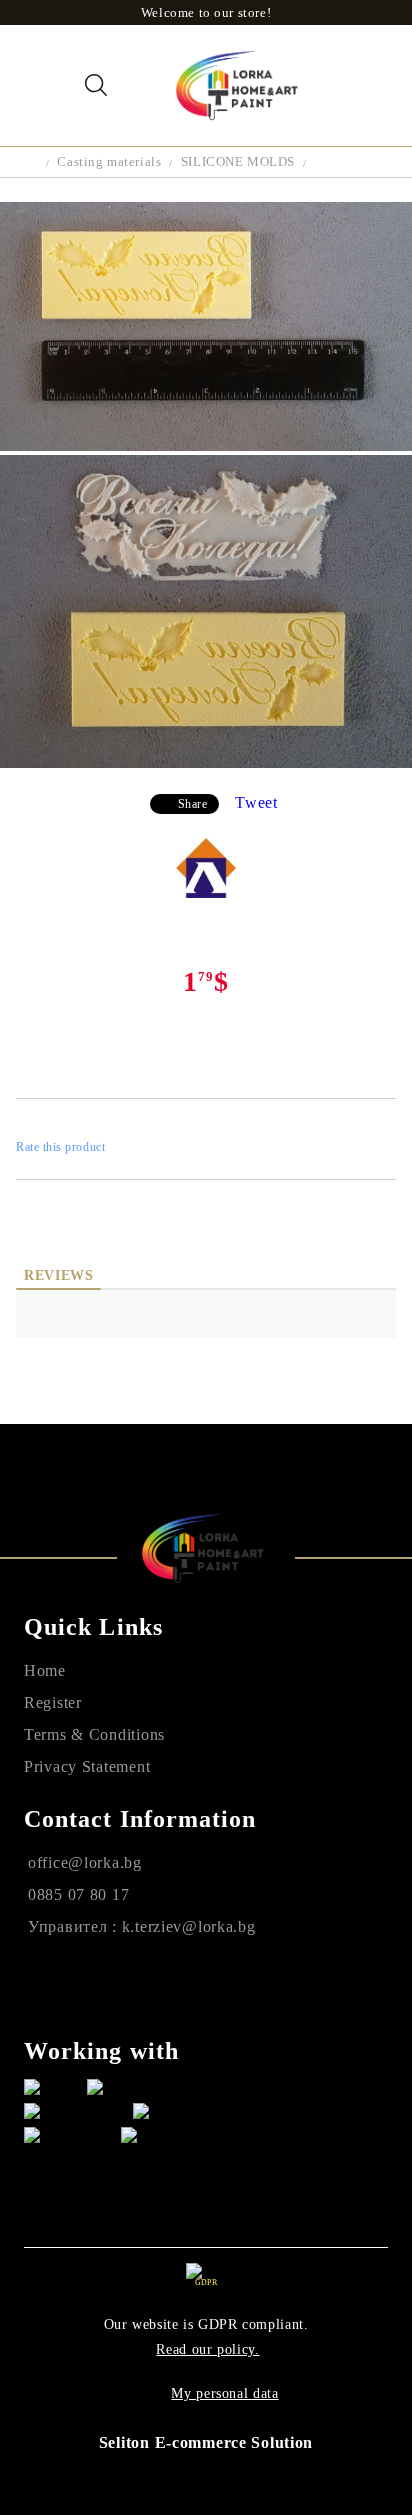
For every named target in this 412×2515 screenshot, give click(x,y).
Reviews (58, 1275)
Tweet (256, 802)
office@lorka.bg (85, 1862)
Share (193, 804)
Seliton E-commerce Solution (206, 2442)
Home (45, 1670)
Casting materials (109, 161)
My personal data (224, 2393)
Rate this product (60, 1147)
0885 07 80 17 (78, 1894)
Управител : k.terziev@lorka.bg (142, 1926)
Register (53, 1702)
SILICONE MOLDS (238, 161)
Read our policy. (207, 2349)
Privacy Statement (87, 1766)
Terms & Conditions (94, 1734)
